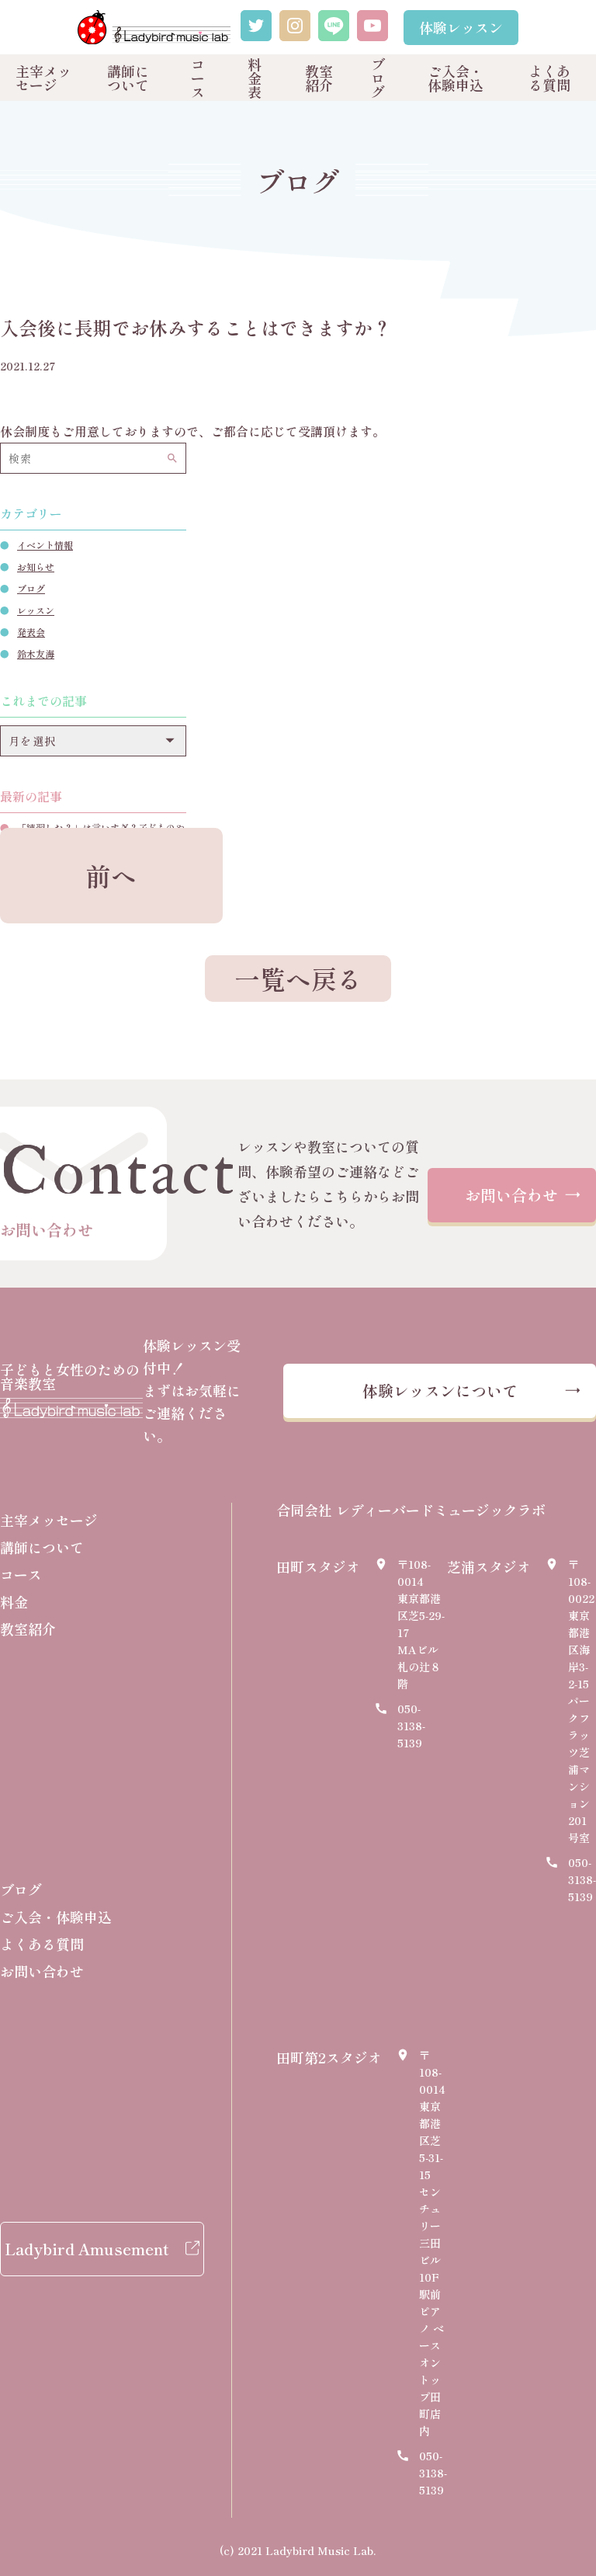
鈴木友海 (36, 654)
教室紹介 (319, 78)
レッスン (36, 610)
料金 (14, 1601)
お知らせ (36, 567)
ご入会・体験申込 (456, 78)
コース (198, 78)
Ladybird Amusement (87, 2249)
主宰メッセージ (43, 78)
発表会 (31, 632)
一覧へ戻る (298, 978)
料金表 (255, 78)
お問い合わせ (511, 1195)
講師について (128, 78)
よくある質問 (549, 78)
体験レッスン (461, 27)
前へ (111, 875)
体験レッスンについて (440, 1391)
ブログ (378, 78)
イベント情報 (45, 545)
